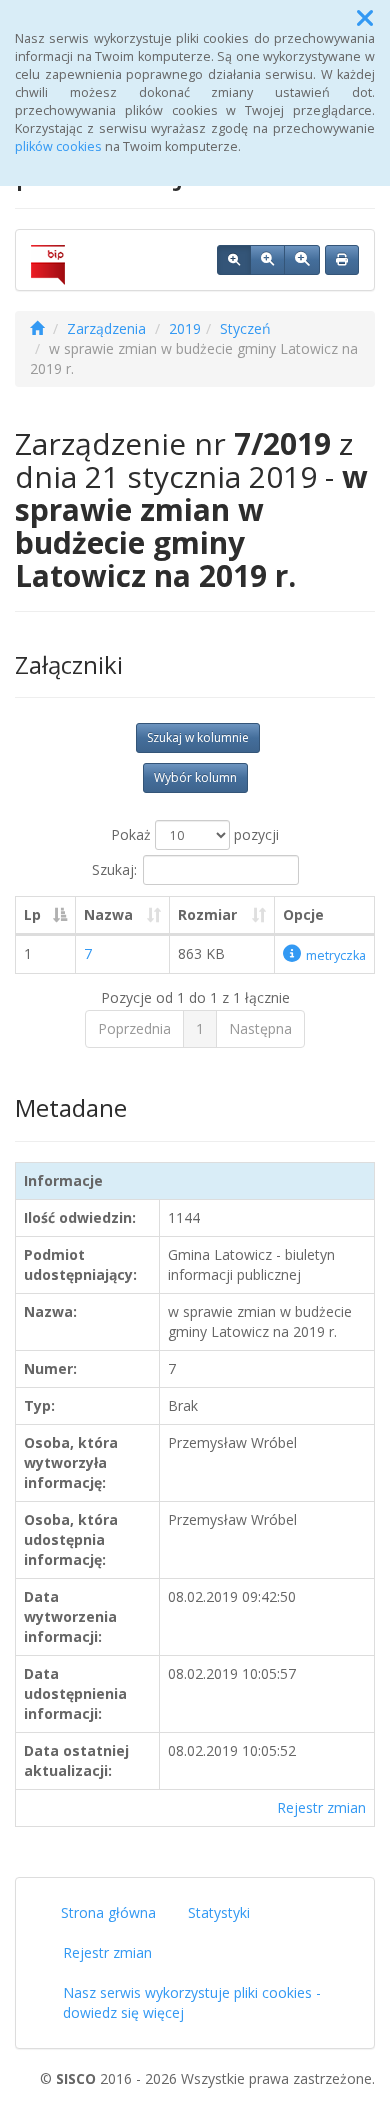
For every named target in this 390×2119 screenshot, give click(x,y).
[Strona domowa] (37, 328)
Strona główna (108, 1912)
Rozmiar (207, 914)
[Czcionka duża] (302, 260)
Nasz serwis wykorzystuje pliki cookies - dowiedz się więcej (192, 2002)
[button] (365, 18)
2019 (185, 328)
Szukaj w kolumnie (198, 737)
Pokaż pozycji (195, 834)
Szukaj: (114, 869)
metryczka (336, 955)
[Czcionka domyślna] (234, 260)
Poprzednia (134, 1028)
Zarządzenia (106, 328)
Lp (32, 914)
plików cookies (58, 146)
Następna (260, 1028)
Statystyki (219, 1912)
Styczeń (245, 328)
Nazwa (108, 914)
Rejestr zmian (321, 1807)
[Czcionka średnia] (267, 260)
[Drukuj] (342, 260)
